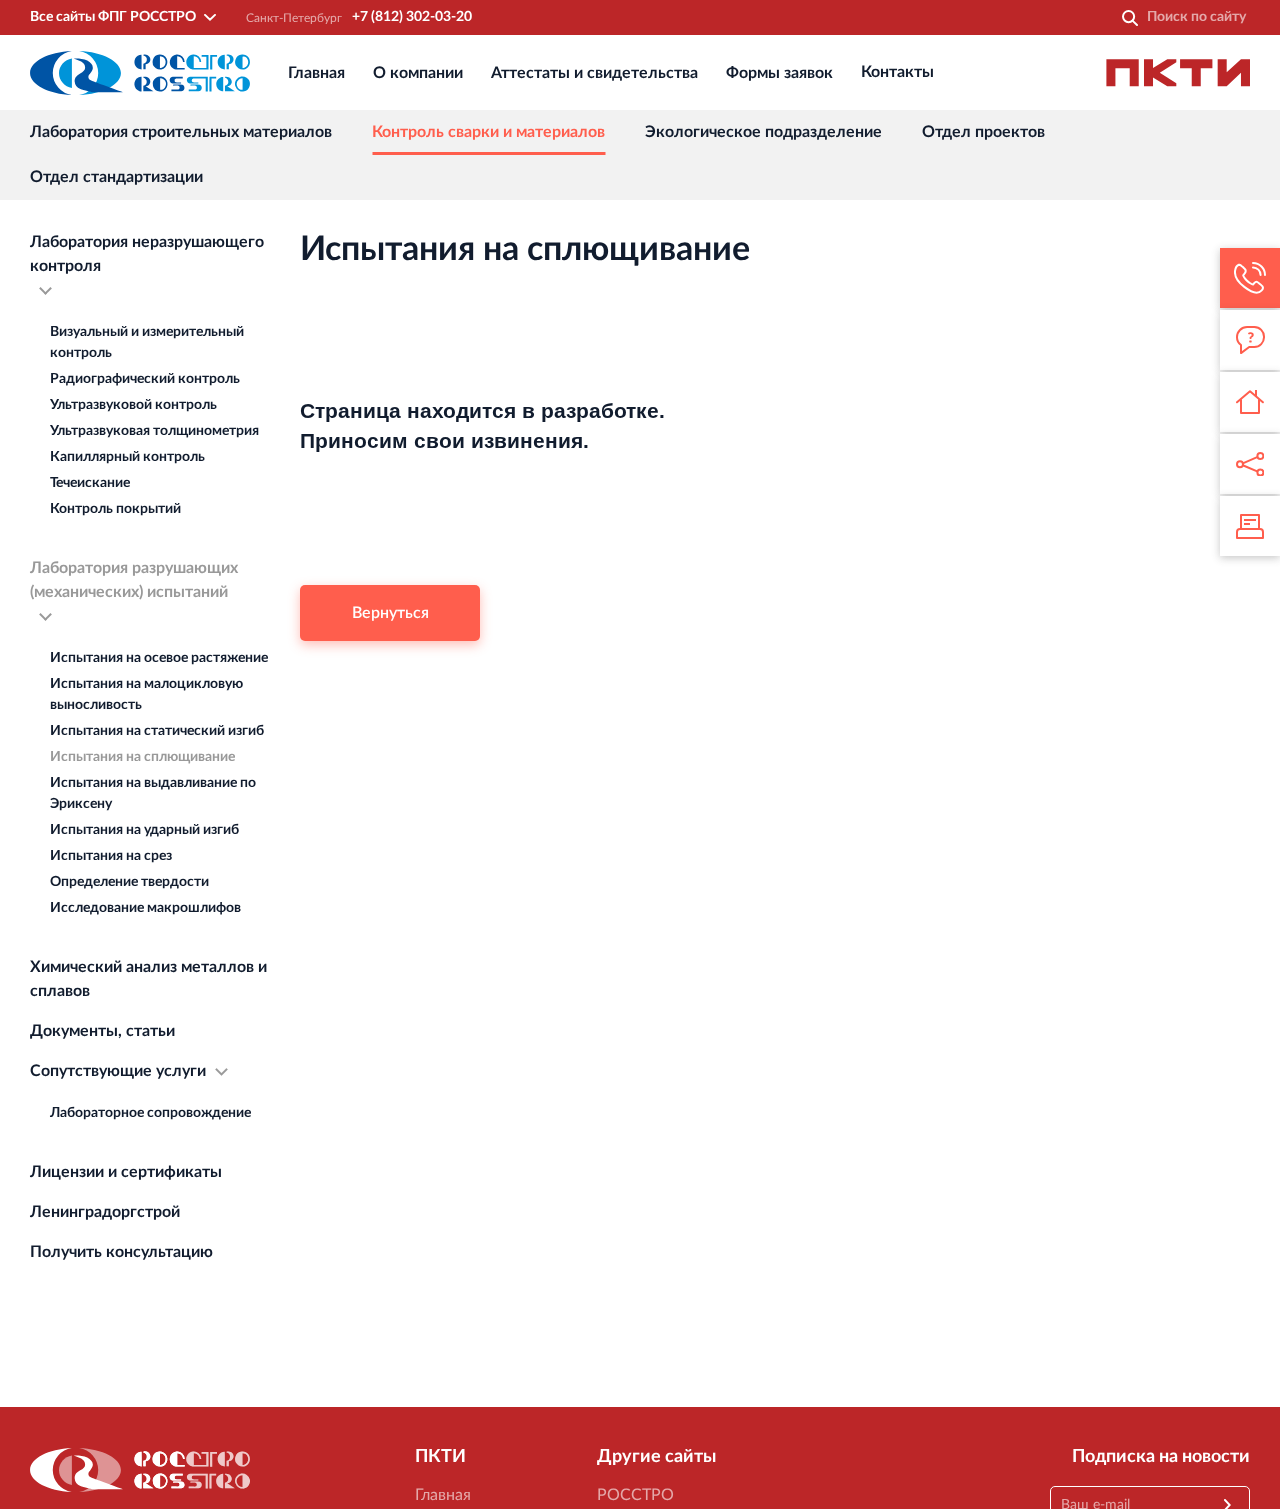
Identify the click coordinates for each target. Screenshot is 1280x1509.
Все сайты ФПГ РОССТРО (113, 17)
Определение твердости (129, 882)
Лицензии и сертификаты (126, 1172)
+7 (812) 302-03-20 (412, 17)
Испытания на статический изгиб (157, 731)
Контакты (897, 73)
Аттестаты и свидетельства (594, 73)
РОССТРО (635, 1495)
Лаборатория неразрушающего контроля (147, 254)
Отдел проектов (983, 132)
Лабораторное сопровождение (150, 1113)
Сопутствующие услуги (118, 1071)
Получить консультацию (121, 1252)
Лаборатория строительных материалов (181, 132)
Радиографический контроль (145, 379)
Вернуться (390, 613)
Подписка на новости (1161, 1457)
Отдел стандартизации (116, 177)
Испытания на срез (111, 856)
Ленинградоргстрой (105, 1212)
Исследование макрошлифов (145, 908)
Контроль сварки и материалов (488, 132)
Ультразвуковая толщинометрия (154, 431)
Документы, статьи (102, 1031)
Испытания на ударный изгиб (144, 830)
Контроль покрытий (115, 509)
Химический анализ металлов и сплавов (148, 979)
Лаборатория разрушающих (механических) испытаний (134, 580)
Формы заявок (779, 73)
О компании (418, 73)
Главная (316, 73)
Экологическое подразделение (763, 132)
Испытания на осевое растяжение (159, 658)
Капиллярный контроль (127, 457)
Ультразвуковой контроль (133, 405)
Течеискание (90, 483)
